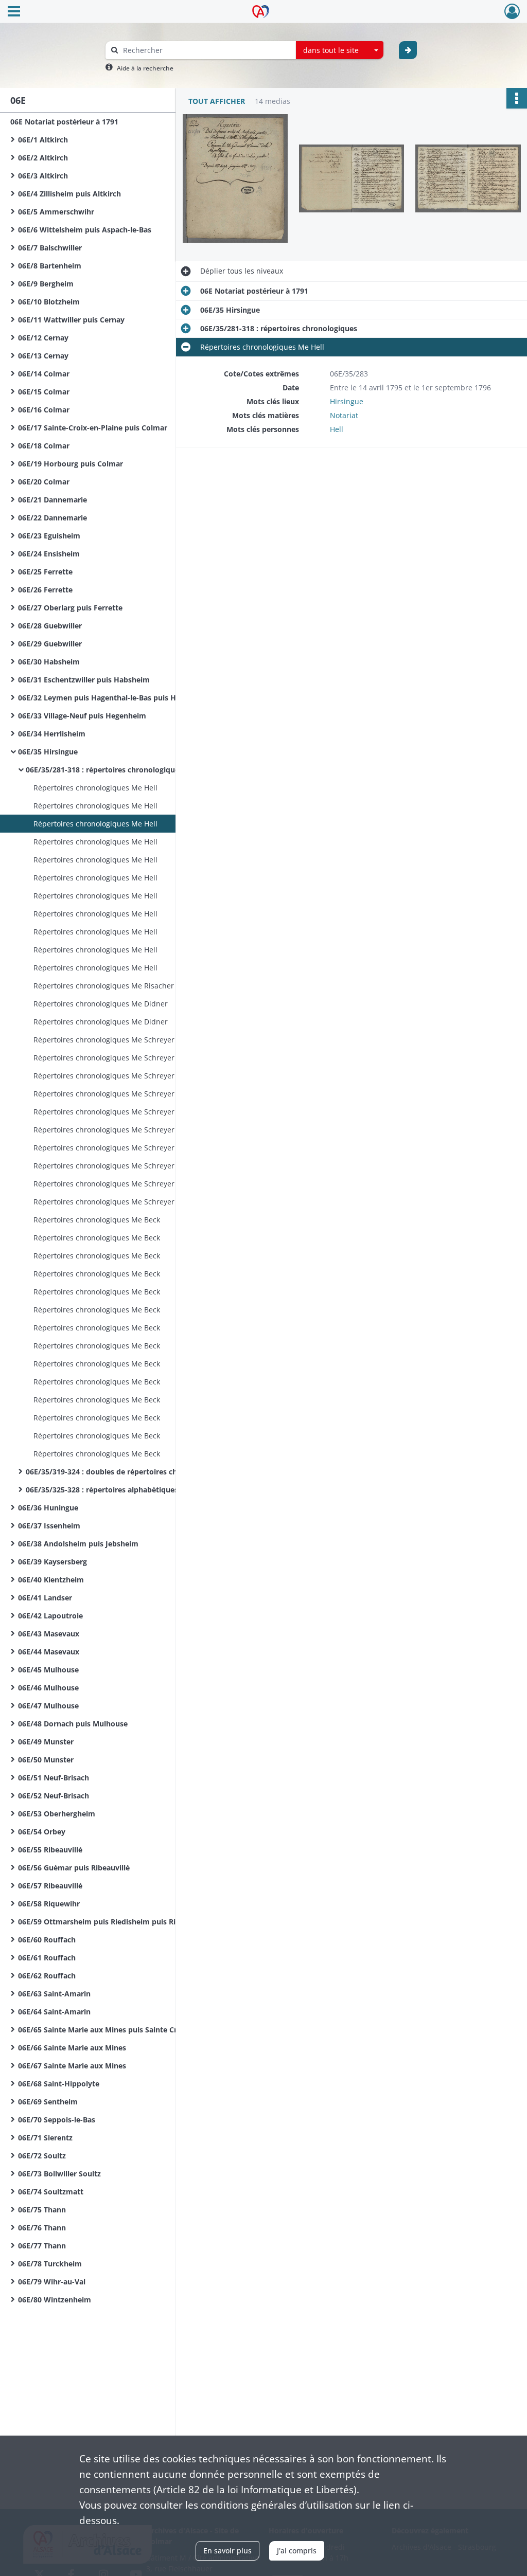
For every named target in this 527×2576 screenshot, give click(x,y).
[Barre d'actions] (517, 98)
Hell (337, 429)
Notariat (344, 415)
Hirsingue (347, 401)
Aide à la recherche (145, 68)
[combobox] (340, 50)
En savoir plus (227, 2551)
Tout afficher (217, 101)
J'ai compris (297, 2551)
